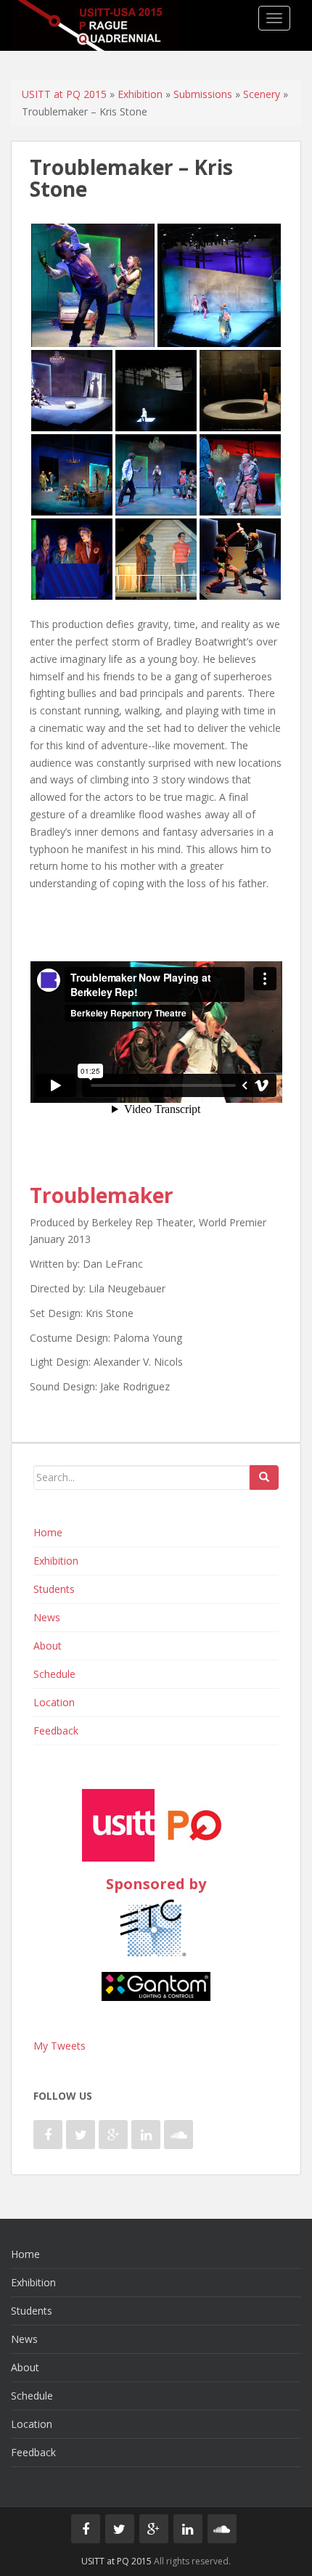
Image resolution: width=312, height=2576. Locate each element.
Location (54, 1702)
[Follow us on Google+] (113, 2135)
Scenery (262, 94)
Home (48, 1532)
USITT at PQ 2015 (64, 94)
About (48, 1646)
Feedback (56, 1731)
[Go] (264, 1477)
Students (54, 1589)
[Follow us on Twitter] (81, 2135)
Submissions (203, 94)
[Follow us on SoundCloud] (178, 2135)
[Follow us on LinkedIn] (146, 2135)
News (47, 1617)
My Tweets (59, 2046)
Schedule (54, 1674)
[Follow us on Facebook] (48, 2135)
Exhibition (140, 94)
